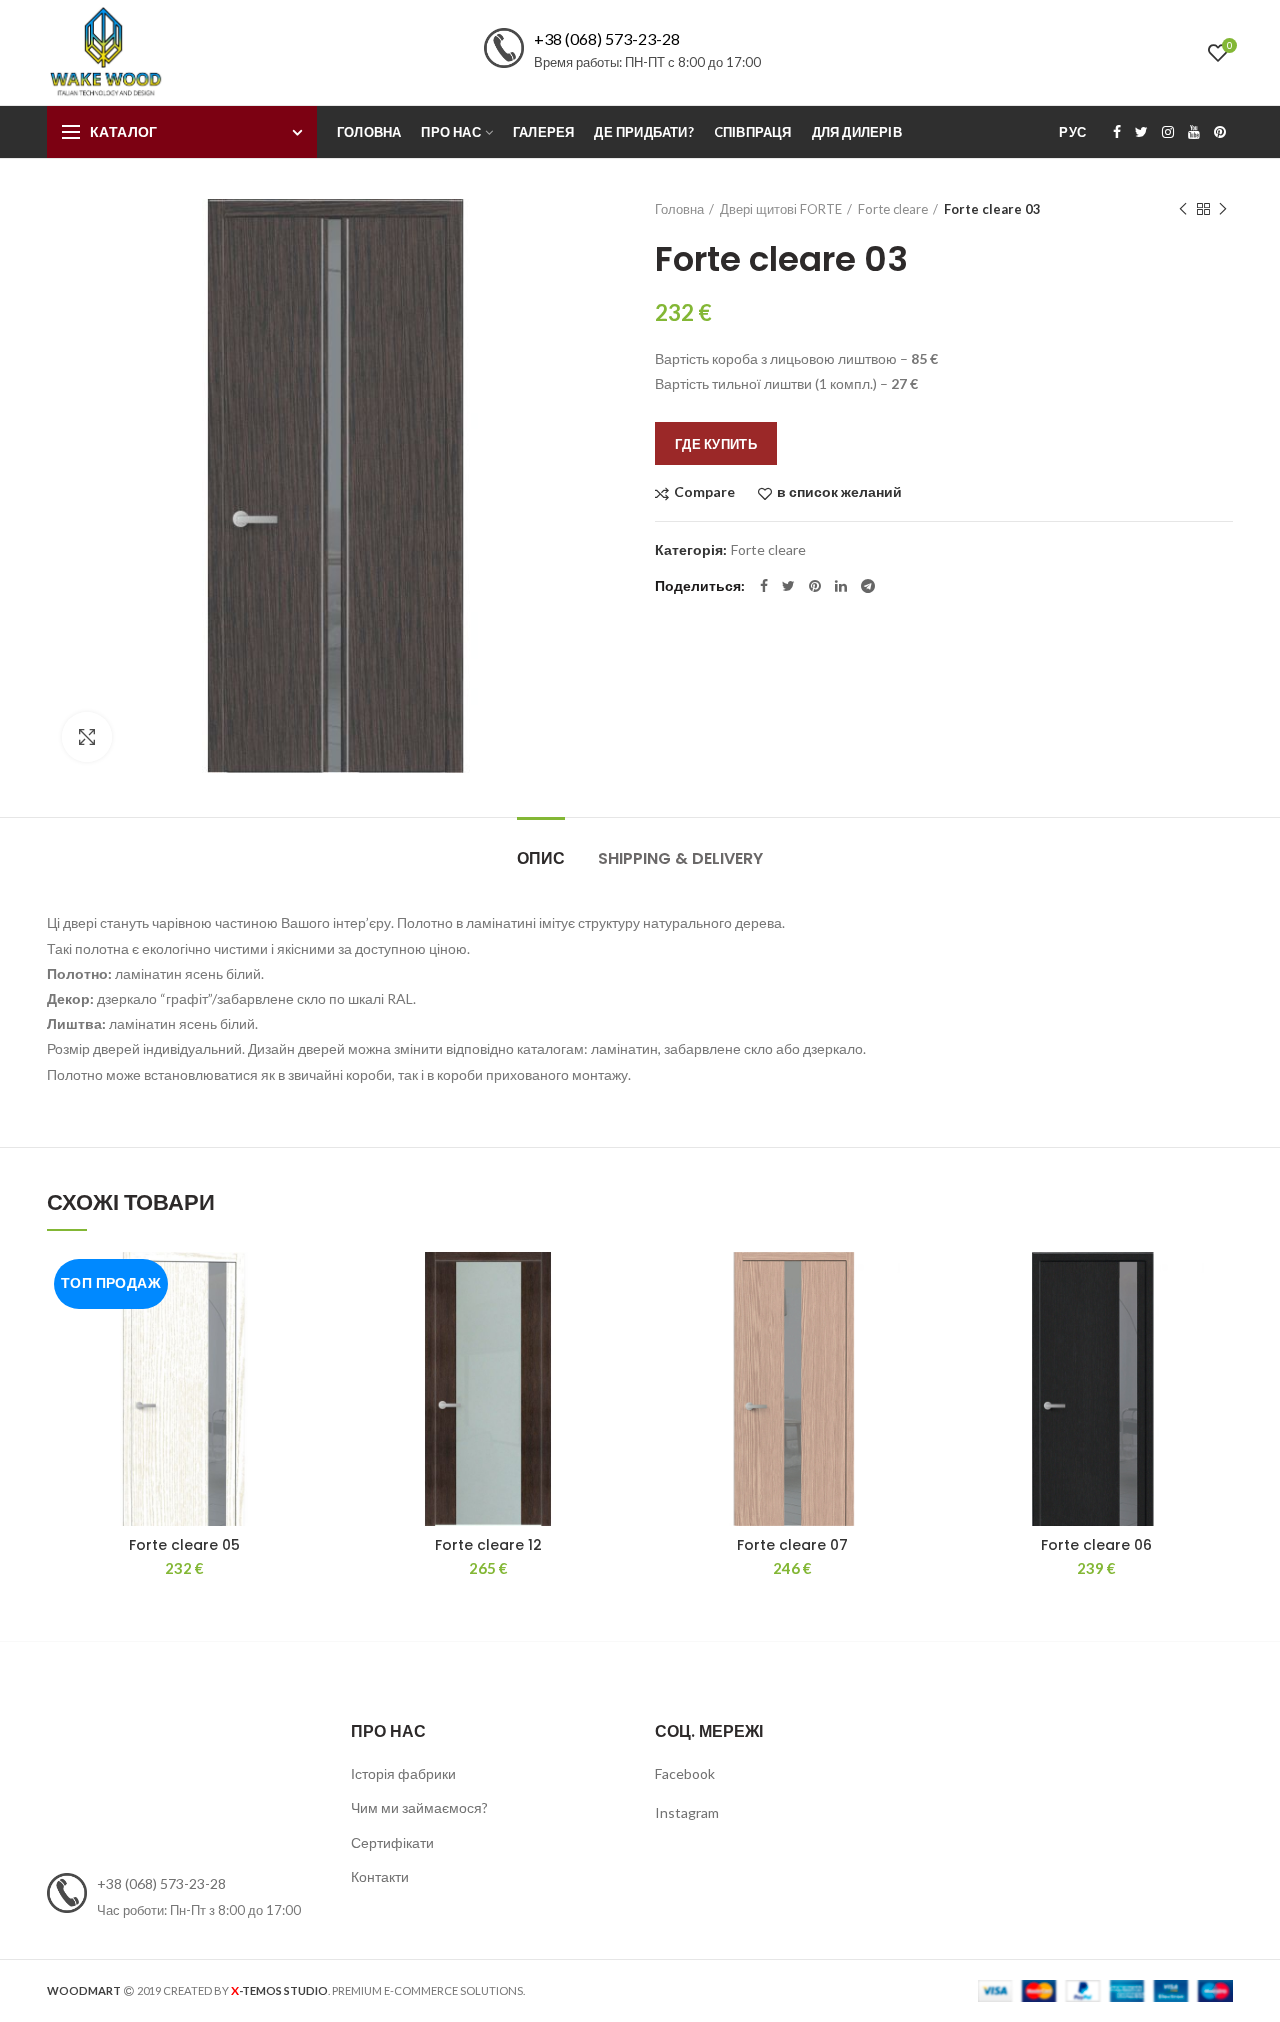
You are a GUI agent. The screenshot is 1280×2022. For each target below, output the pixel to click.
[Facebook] (1117, 132)
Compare (704, 492)
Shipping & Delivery (680, 858)
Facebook (685, 1773)
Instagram (687, 1812)
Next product (1223, 209)
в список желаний (839, 492)
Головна (679, 209)
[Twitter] (1141, 132)
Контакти (380, 1876)
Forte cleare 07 (792, 1545)
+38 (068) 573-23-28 (607, 38)
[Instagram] (1168, 132)
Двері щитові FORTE (781, 209)
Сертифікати (392, 1842)
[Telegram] (868, 586)
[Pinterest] (1220, 132)
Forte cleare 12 (488, 1545)
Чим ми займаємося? (419, 1807)
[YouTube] (1194, 132)
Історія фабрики (403, 1773)
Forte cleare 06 (1096, 1545)
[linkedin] (841, 586)
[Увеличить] (87, 737)
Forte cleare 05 (184, 1545)
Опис (541, 858)
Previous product (1183, 209)
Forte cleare (893, 209)
